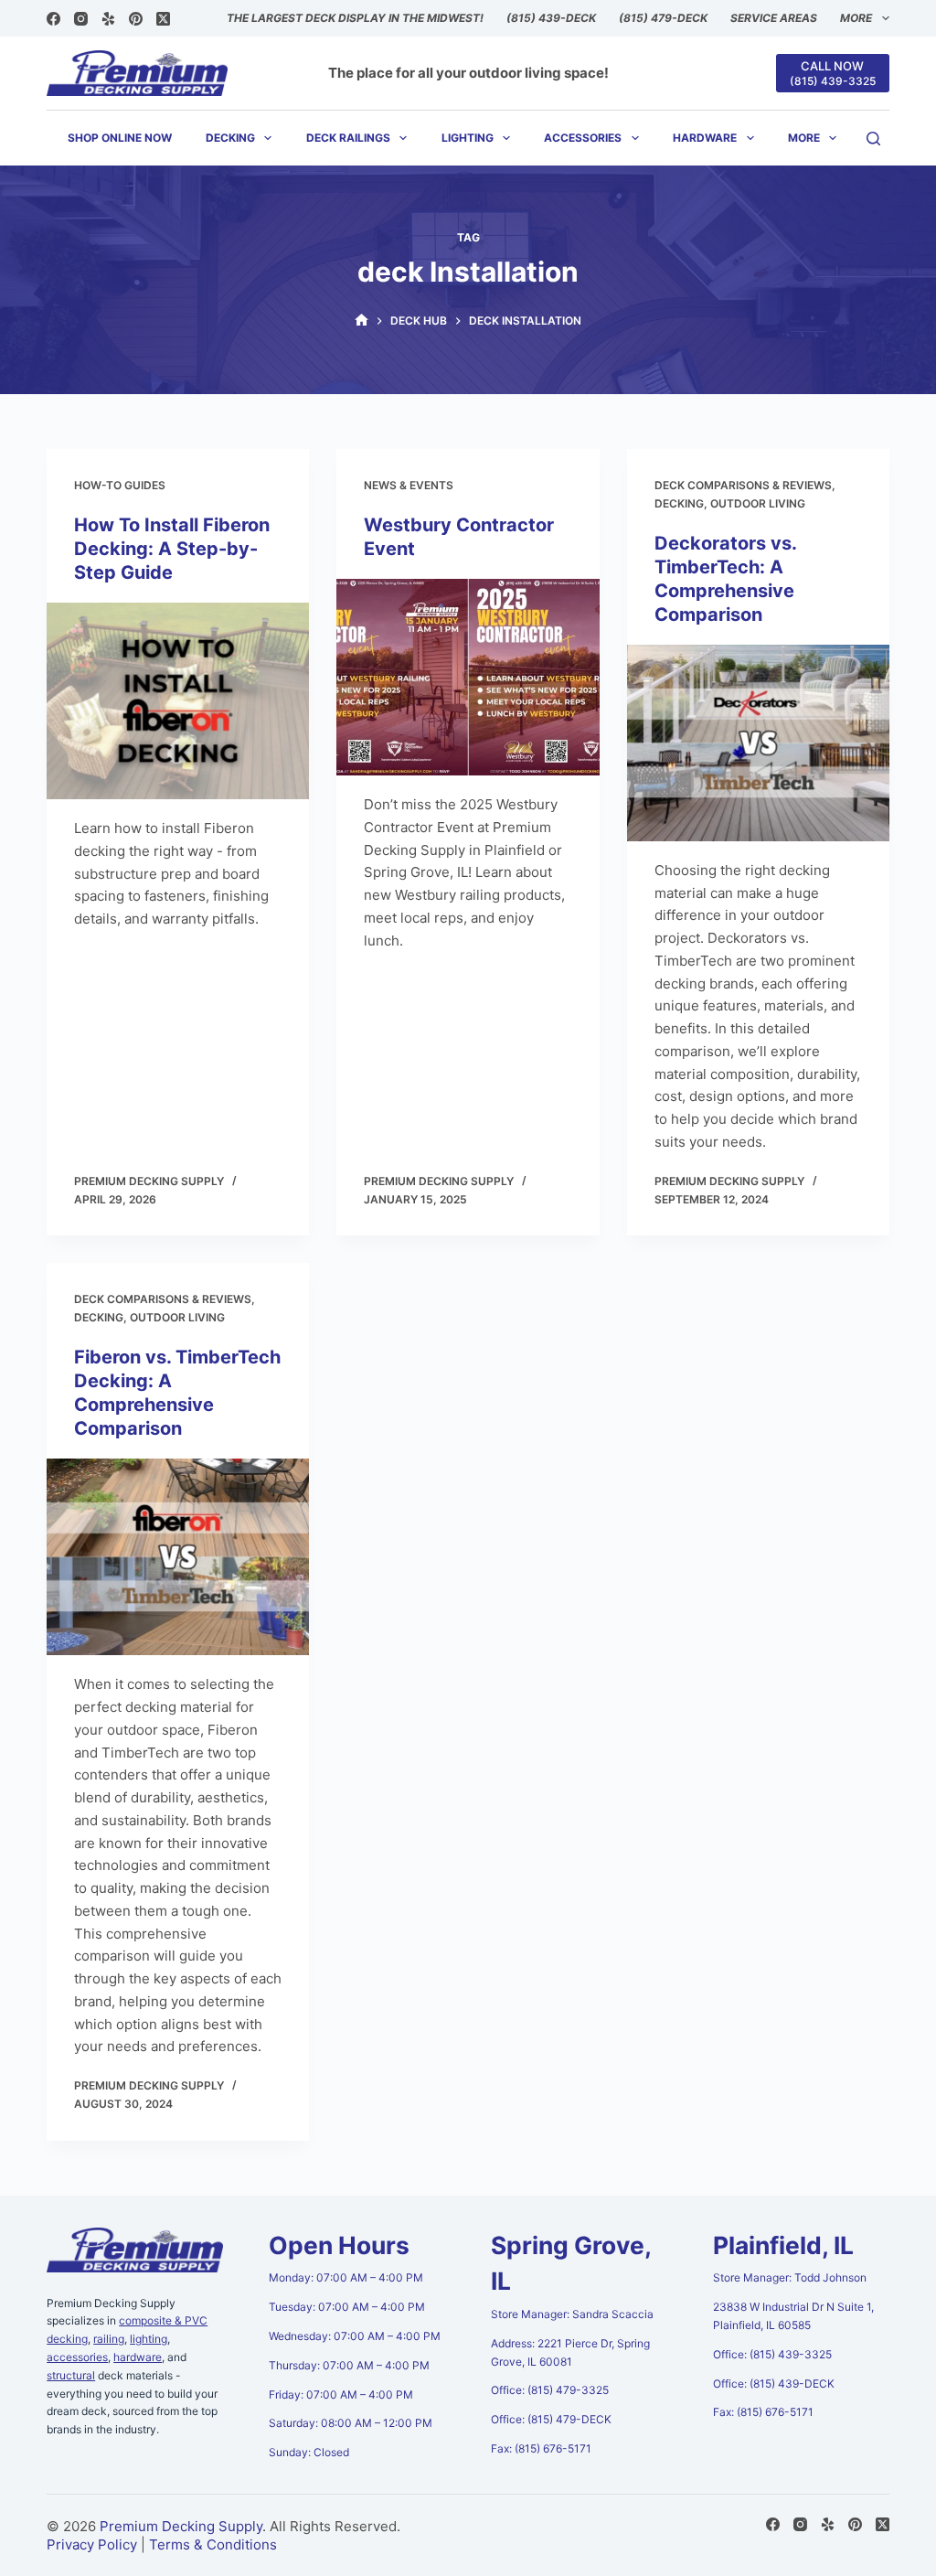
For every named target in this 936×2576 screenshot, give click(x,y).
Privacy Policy (92, 2544)
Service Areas (774, 18)
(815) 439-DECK (551, 18)
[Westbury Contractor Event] (468, 677)
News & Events (409, 485)
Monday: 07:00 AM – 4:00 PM (346, 2277)
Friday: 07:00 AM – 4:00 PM (341, 2394)
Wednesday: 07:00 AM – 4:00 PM (355, 2336)
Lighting (468, 138)
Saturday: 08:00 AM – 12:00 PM (351, 2423)
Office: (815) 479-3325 (550, 2390)
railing (109, 2339)
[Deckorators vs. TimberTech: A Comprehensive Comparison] (758, 743)
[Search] (873, 139)
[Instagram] (81, 19)
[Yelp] (108, 19)
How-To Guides (120, 485)
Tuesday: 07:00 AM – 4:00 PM (347, 2307)
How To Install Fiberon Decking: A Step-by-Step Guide (172, 549)
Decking (230, 138)
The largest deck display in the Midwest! (355, 18)
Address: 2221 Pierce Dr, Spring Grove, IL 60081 (570, 2352)
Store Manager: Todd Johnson (790, 2277)
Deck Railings (348, 138)
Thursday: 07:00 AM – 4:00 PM (349, 2365)
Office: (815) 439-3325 (772, 2354)
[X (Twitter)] (163, 19)
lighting (149, 2339)
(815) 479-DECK (663, 18)
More (856, 18)
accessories (77, 2357)
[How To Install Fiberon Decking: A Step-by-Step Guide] (178, 701)
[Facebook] (53, 19)
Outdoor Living (758, 503)
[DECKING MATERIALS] (362, 321)
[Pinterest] (136, 19)
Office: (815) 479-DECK (551, 2419)
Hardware (705, 138)
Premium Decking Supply (181, 2526)
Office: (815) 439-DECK (774, 2384)
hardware (138, 2357)
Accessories (583, 138)
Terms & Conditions (213, 2544)
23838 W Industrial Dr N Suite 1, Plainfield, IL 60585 (793, 2316)
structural (71, 2375)
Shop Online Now (120, 138)
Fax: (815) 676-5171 (541, 2448)
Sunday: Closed (309, 2452)
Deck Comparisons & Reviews (743, 485)
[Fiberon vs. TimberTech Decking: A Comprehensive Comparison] (178, 1557)
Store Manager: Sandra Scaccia (572, 2314)
